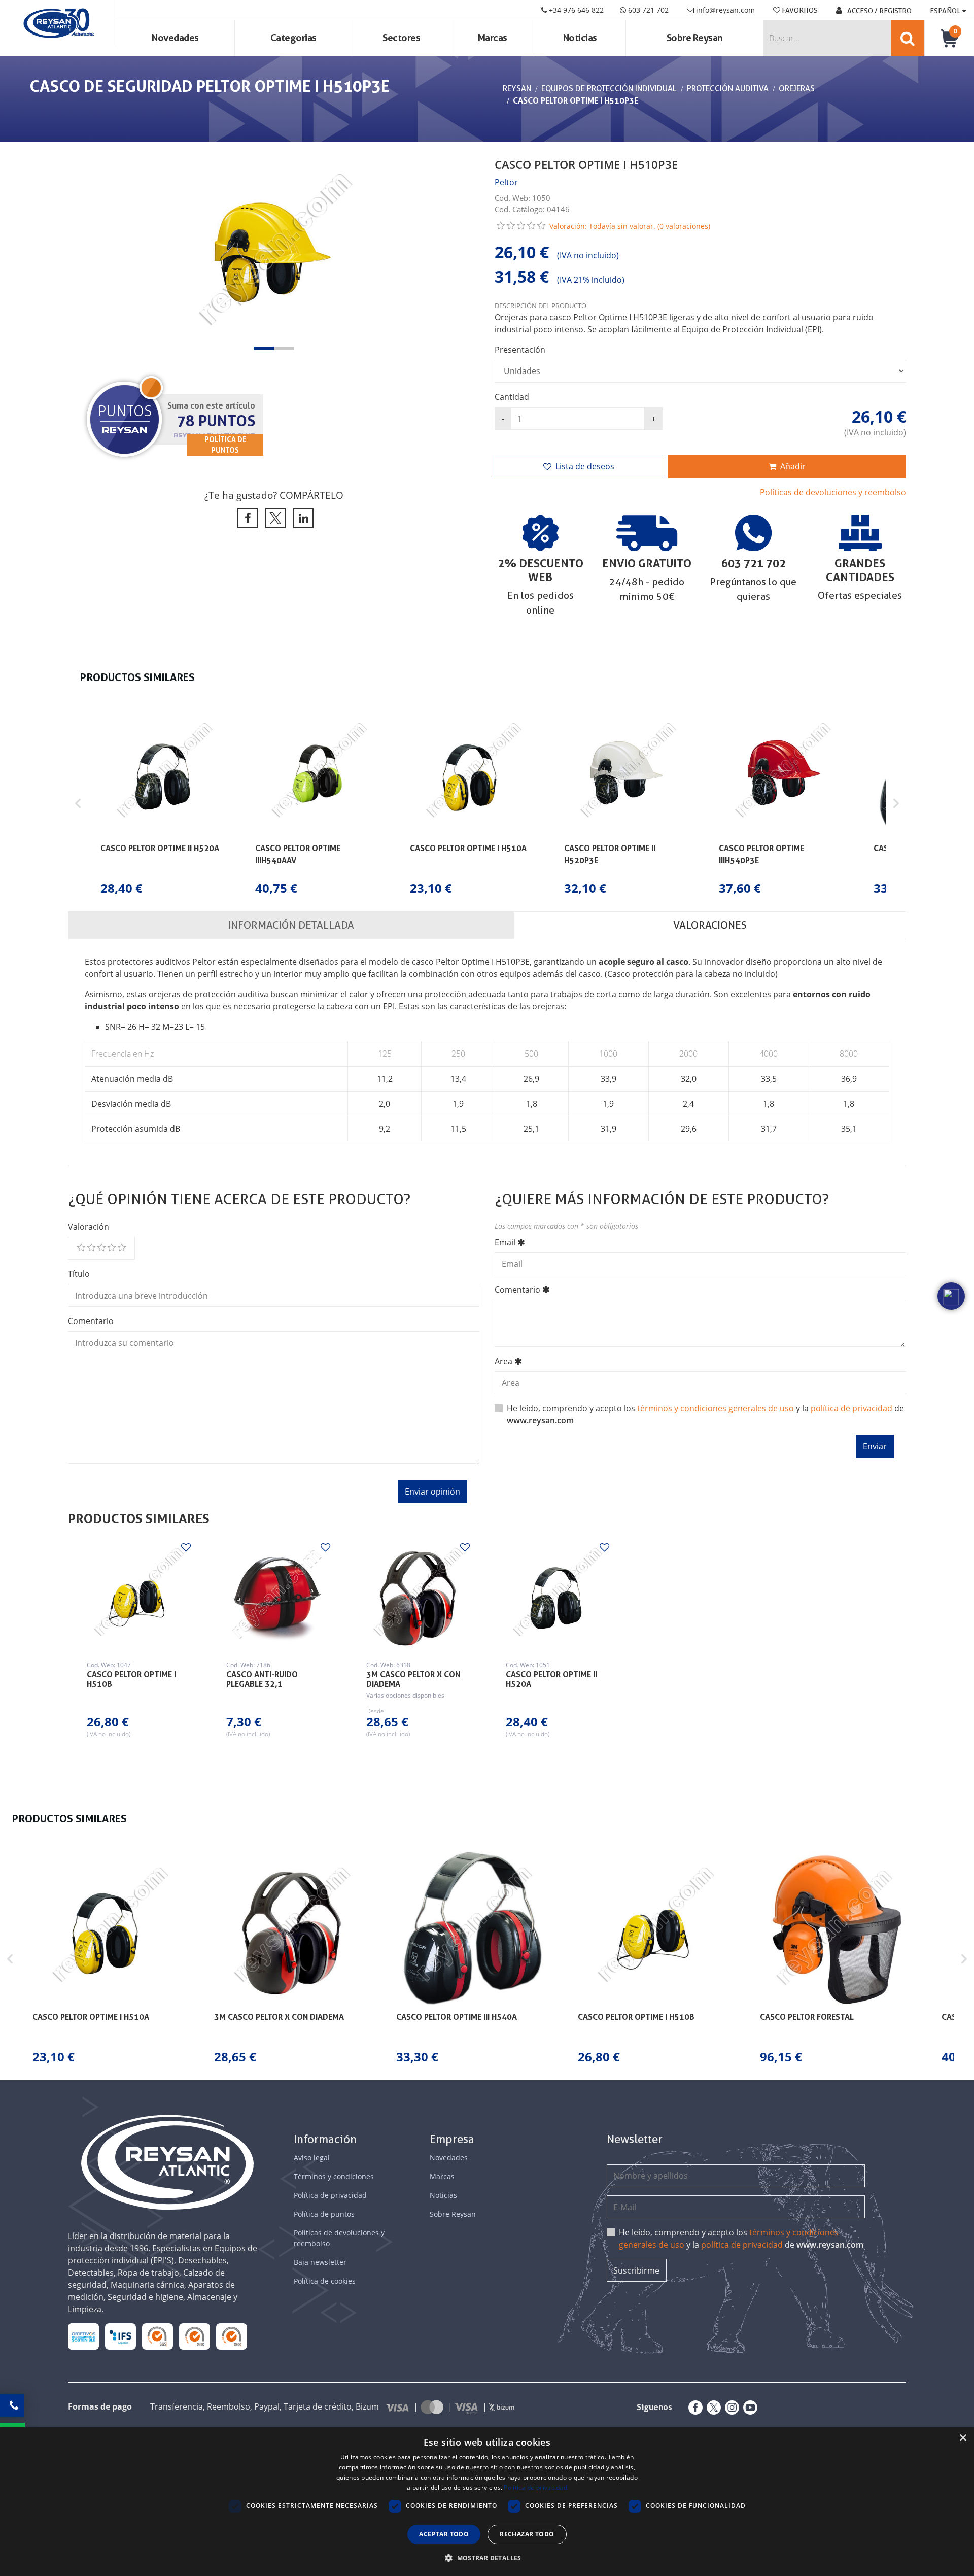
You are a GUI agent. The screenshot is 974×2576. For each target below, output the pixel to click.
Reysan (517, 89)
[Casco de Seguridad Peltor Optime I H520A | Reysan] (557, 1595)
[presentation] (86, 254)
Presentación (520, 350)
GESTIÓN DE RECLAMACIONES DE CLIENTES (158, 2336)
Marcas (493, 38)
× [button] (963, 2438)
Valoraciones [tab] (710, 925)
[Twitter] (712, 2408)
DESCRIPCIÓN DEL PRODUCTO (541, 306)
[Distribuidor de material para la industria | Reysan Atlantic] (58, 24)
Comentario (91, 1321)
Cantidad (512, 397)
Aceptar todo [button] (444, 2534)
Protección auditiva (728, 89)
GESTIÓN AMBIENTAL (232, 2336)
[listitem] (164, 804)
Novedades (175, 38)
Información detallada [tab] (291, 925)
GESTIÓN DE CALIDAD (195, 2336)
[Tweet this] (274, 518)
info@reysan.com (725, 10)
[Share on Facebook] (246, 518)
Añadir (793, 466)
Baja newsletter (320, 2262)
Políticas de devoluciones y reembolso (833, 492)
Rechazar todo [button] (527, 2534)
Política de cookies (325, 2281)
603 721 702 (647, 10)
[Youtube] (748, 2408)
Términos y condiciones (334, 2176)
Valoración (89, 1227)
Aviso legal (312, 2158)
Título (79, 1274)
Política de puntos (324, 2214)
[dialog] (487, 2502)
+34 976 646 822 (575, 10)
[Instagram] (730, 2408)
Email (505, 1242)
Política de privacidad (330, 2195)
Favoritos (799, 10)
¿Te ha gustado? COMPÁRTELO (274, 495)
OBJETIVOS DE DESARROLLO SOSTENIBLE (84, 2336)
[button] (264, 348)
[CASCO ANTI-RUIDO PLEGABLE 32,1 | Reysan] (277, 1595)
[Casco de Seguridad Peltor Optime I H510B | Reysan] (138, 1595)
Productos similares (139, 1519)
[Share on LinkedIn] (302, 518)
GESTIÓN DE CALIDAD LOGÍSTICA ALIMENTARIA (120, 2336)
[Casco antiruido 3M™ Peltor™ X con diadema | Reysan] (417, 1595)
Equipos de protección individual (609, 89)
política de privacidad (851, 1408)
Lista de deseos (585, 466)
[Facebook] (693, 2408)
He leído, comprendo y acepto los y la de (741, 2239)
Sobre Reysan (453, 2214)
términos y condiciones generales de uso (716, 1408)
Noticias (580, 38)
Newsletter (635, 2139)
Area (503, 1361)
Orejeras (797, 89)
